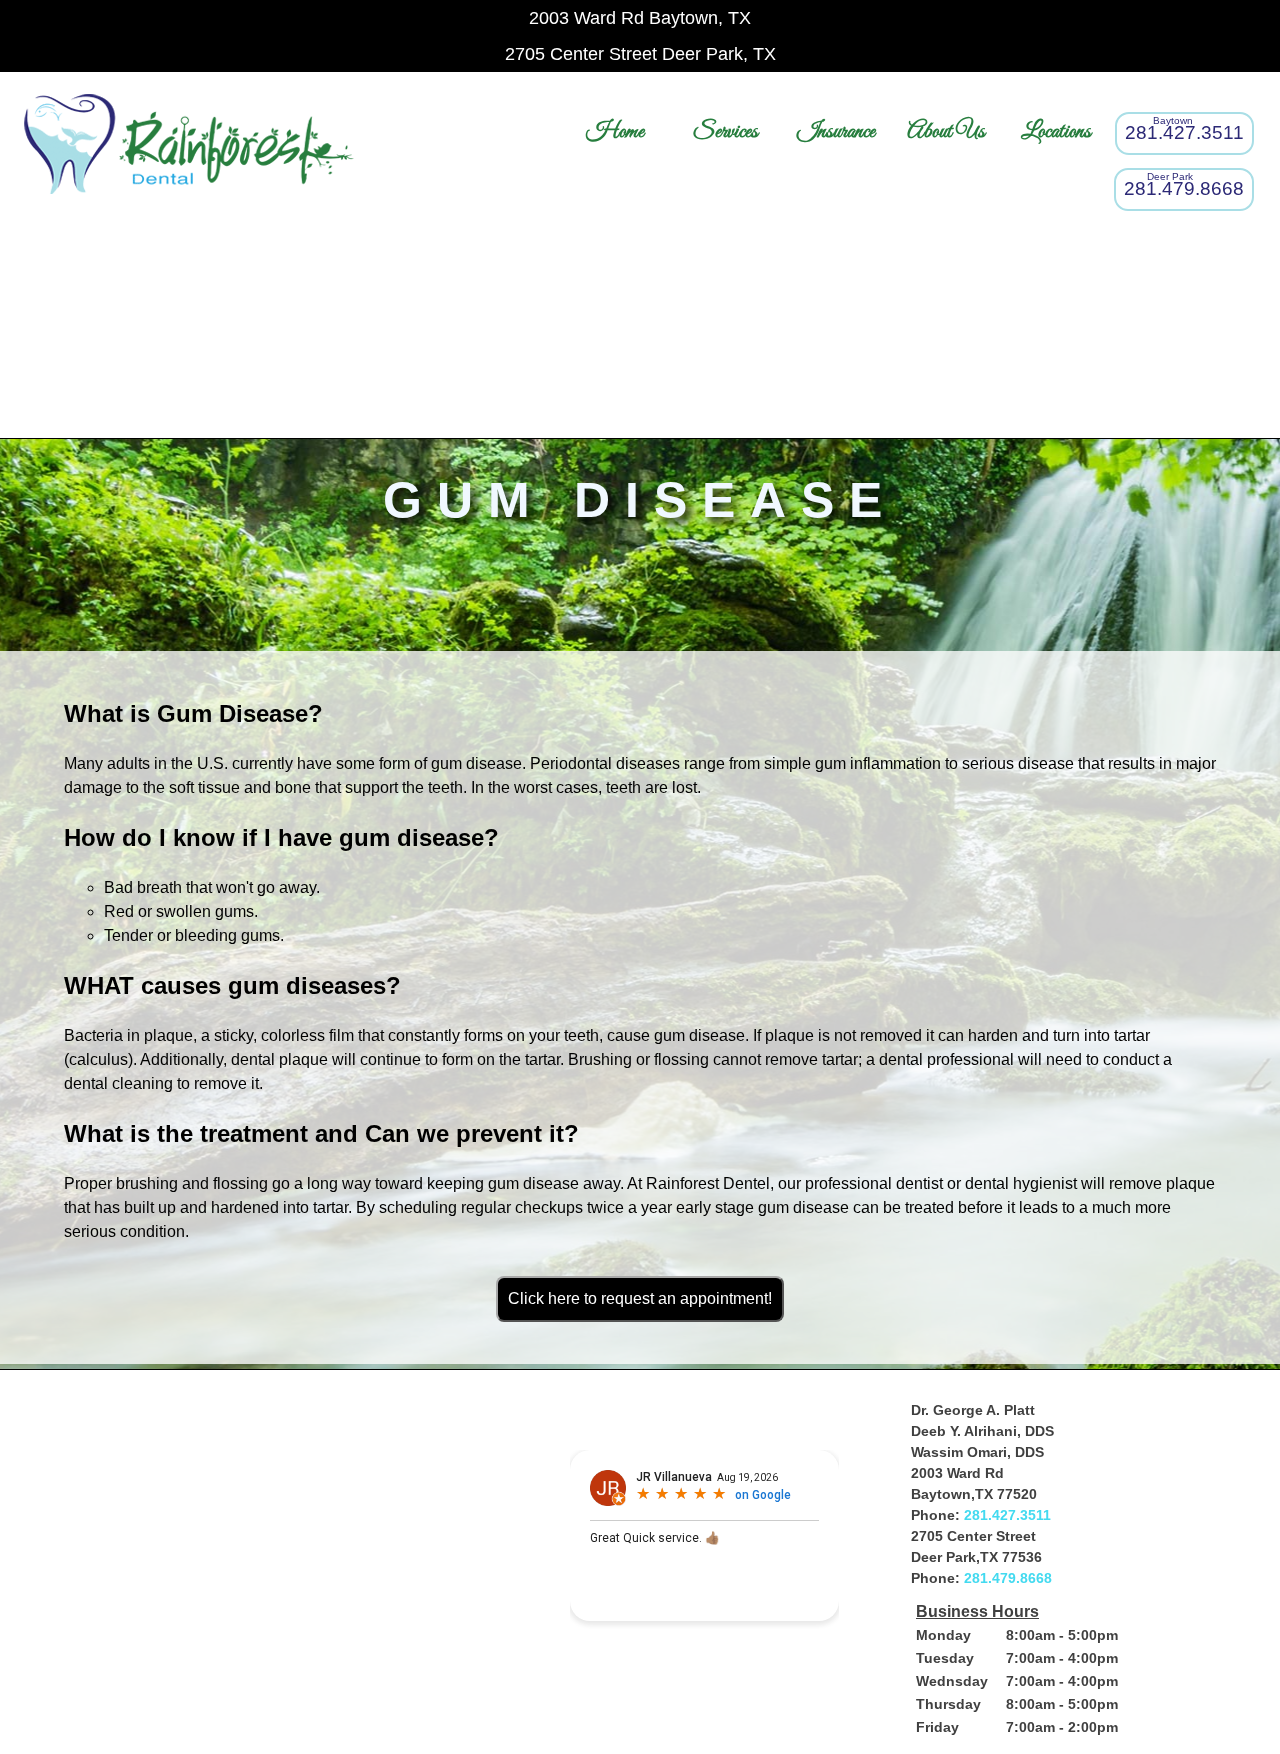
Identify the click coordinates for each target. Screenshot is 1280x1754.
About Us (946, 131)
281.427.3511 (1007, 1515)
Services (725, 131)
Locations (1056, 131)
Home (615, 131)
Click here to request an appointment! (640, 1298)
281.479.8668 (1008, 1578)
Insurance (836, 131)
